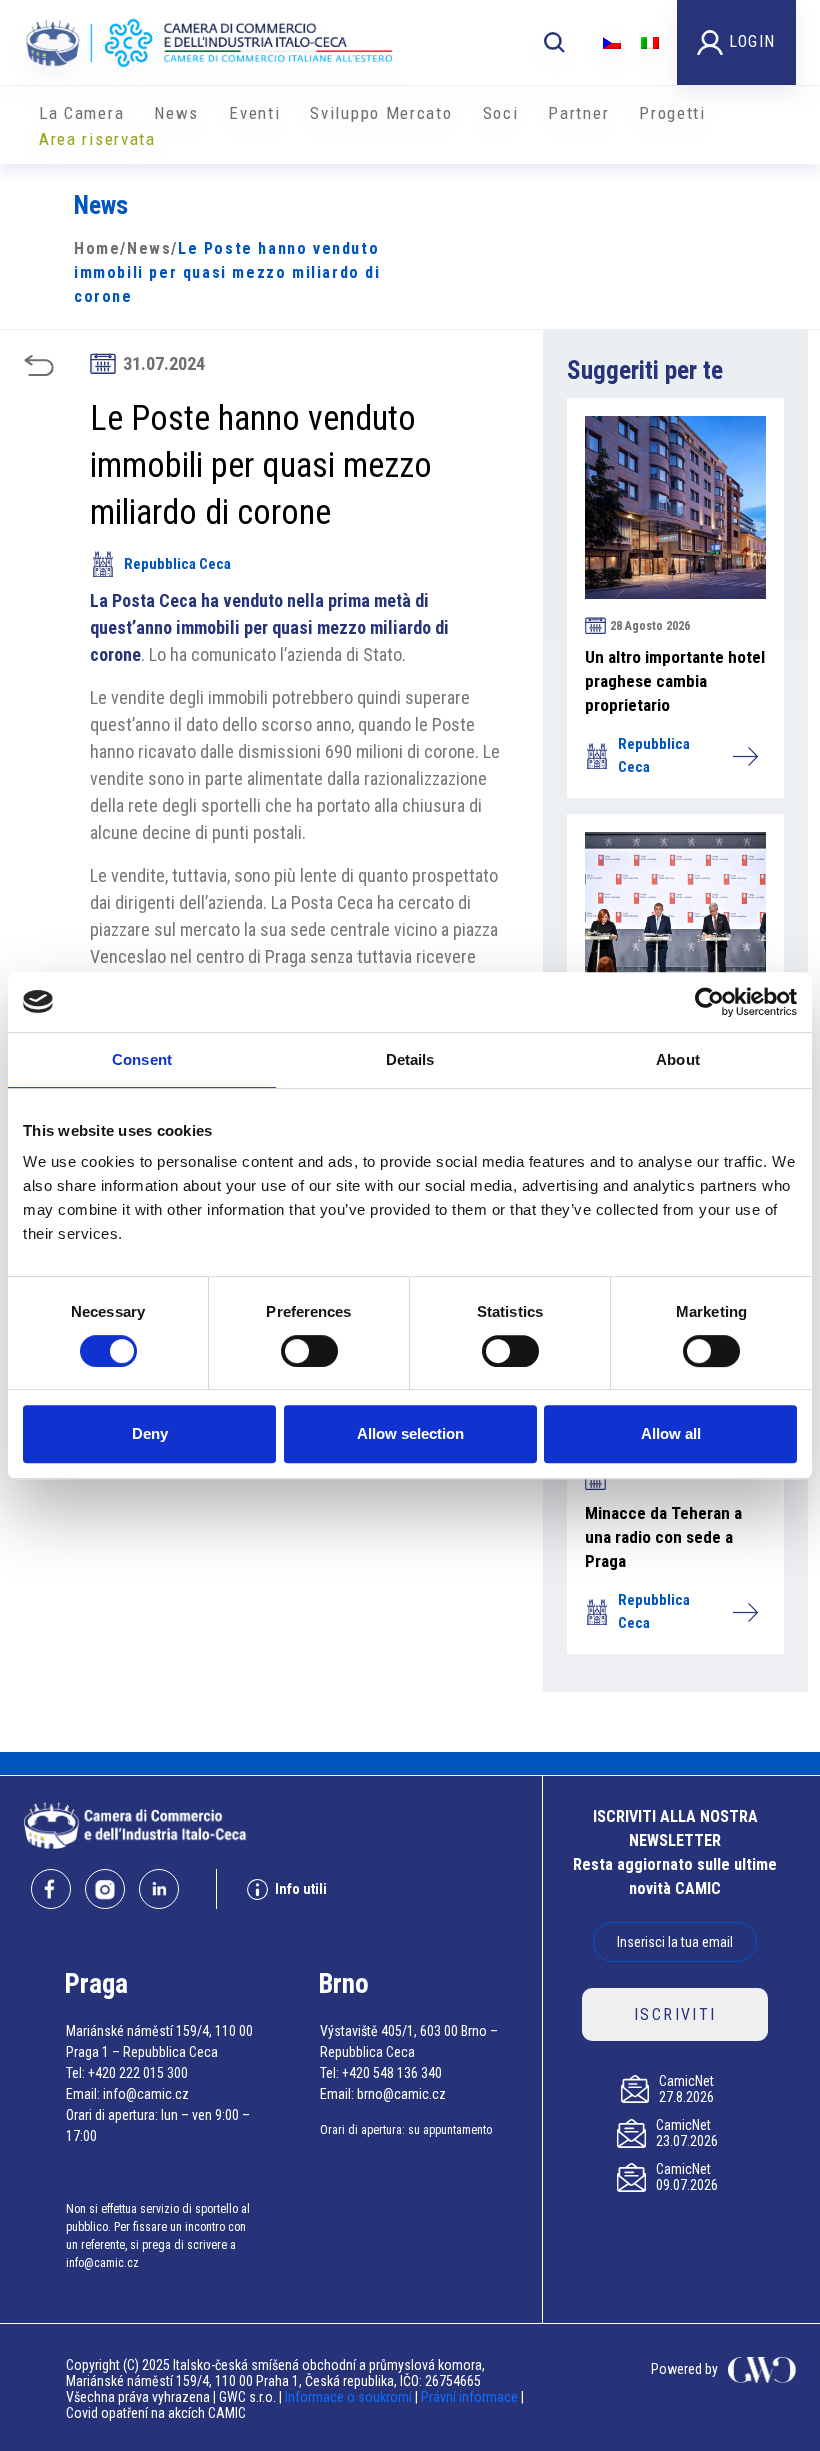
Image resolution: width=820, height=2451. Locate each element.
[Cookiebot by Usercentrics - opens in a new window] (709, 1002)
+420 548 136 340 (392, 2073)
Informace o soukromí (350, 2397)
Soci (501, 113)
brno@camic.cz (401, 2094)
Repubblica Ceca (177, 564)
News (176, 113)
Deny (150, 1433)
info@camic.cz (146, 2094)
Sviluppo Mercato (381, 113)
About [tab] (678, 1059)
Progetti (672, 113)
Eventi (254, 113)
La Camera (81, 113)
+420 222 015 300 (138, 2073)
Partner (578, 113)
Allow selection (410, 1433)
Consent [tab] (142, 1059)
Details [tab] (410, 1059)
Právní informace (469, 2397)
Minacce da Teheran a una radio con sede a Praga (663, 1537)
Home (97, 248)
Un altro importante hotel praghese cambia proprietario (675, 681)
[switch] (309, 1351)
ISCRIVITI (675, 2014)
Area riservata (97, 139)
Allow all (671, 1433)
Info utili (301, 1889)
